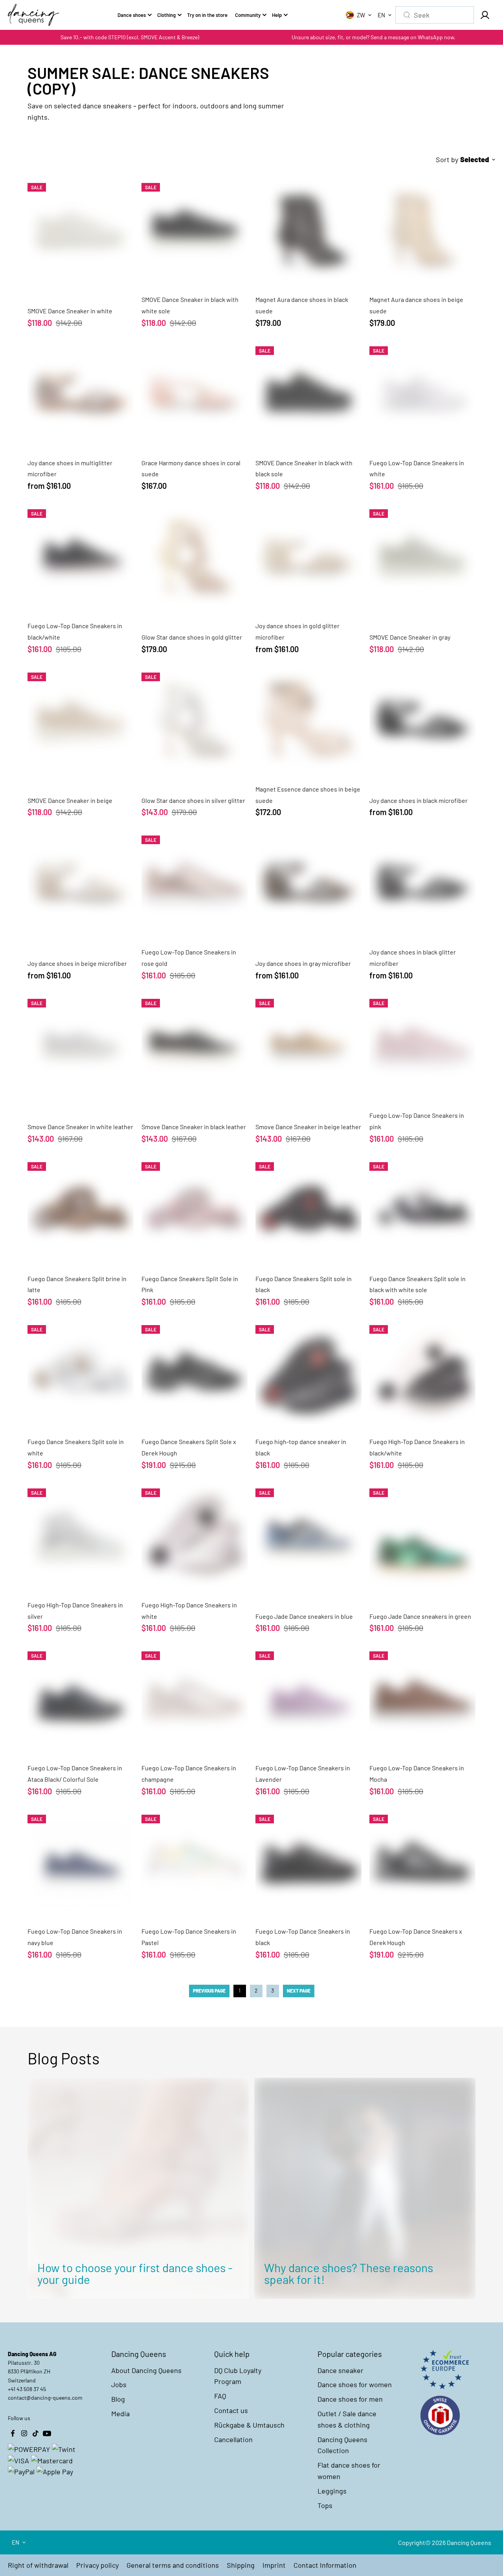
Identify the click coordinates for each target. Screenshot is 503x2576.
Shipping (241, 2565)
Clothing (166, 15)
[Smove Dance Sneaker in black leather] (195, 1045)
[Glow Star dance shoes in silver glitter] (195, 719)
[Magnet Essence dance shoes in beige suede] (308, 719)
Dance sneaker (341, 2370)
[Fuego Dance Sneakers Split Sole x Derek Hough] (195, 1371)
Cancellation (233, 2439)
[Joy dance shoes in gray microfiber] (308, 881)
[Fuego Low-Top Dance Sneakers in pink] (422, 1045)
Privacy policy (97, 2565)
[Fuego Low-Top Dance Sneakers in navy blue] (81, 1861)
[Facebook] (13, 2433)
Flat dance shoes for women (349, 2471)
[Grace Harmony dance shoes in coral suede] (195, 392)
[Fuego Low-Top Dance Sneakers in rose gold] (195, 881)
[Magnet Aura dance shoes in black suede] (308, 229)
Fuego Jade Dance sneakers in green (420, 1616)
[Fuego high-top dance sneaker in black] (308, 1371)
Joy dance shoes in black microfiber (419, 800)
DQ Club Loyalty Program (238, 2376)
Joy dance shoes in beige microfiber (77, 963)
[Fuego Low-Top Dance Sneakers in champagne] (195, 1697)
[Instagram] (24, 2433)
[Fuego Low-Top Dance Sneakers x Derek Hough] (422, 1861)
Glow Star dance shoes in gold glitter (192, 637)
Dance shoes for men (350, 2399)
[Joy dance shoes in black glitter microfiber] (422, 881)
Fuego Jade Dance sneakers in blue (304, 1616)
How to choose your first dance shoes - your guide (135, 2273)
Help (277, 15)
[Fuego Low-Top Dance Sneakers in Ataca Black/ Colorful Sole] (81, 1697)
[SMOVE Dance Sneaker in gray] (422, 555)
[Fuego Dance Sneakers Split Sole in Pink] (195, 1208)
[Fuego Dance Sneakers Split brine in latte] (81, 1208)
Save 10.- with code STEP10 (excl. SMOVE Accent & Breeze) (130, 37)
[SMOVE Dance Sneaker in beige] (81, 719)
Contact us (231, 2410)
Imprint (274, 2565)
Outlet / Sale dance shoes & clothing (347, 2419)
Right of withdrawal (38, 2565)
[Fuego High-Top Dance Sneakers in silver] (81, 1534)
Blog (118, 2399)
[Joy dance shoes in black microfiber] (422, 719)
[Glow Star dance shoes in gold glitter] (195, 555)
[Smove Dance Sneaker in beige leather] (308, 1045)
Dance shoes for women (355, 2384)
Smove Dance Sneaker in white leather (80, 1127)
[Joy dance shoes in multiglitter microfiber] (81, 392)
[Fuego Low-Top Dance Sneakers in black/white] (81, 555)
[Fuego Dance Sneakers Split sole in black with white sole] (422, 1208)
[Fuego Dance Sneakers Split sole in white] (81, 1371)
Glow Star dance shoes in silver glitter (193, 800)
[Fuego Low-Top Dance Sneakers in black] (308, 1861)
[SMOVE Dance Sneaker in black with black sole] (308, 392)
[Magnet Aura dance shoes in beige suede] (422, 229)
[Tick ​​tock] (35, 2433)
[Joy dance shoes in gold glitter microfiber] (308, 555)
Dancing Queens (469, 2542)
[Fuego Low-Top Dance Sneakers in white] (422, 392)
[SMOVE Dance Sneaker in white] (81, 229)
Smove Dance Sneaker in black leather (194, 1127)
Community (248, 15)
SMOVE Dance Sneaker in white (70, 311)
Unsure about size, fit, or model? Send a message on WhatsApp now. (374, 37)
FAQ (220, 2396)
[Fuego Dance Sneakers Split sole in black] (308, 1208)
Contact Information (325, 2565)
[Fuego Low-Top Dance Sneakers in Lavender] (308, 1697)
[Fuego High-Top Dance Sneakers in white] (195, 1534)
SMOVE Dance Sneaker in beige (70, 800)
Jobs (119, 2384)
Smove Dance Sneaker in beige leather (308, 1127)
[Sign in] (485, 15)
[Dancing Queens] (33, 15)
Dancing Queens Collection (342, 2445)
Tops (325, 2505)
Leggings (332, 2491)
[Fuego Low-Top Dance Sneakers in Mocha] (422, 1697)
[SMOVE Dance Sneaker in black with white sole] (195, 229)
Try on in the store (207, 15)
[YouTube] (47, 2433)
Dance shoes (132, 15)
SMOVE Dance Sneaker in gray (410, 637)
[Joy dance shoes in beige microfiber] (81, 881)
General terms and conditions (173, 2565)
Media (120, 2413)
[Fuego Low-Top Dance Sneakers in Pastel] (195, 1861)
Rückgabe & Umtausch (249, 2425)
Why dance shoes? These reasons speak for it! (349, 2273)
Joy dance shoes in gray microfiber (303, 963)
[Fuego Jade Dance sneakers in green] (422, 1534)
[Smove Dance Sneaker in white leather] (81, 1045)
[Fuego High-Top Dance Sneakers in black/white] (422, 1371)
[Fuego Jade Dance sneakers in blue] (308, 1534)
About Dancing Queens (146, 2370)
